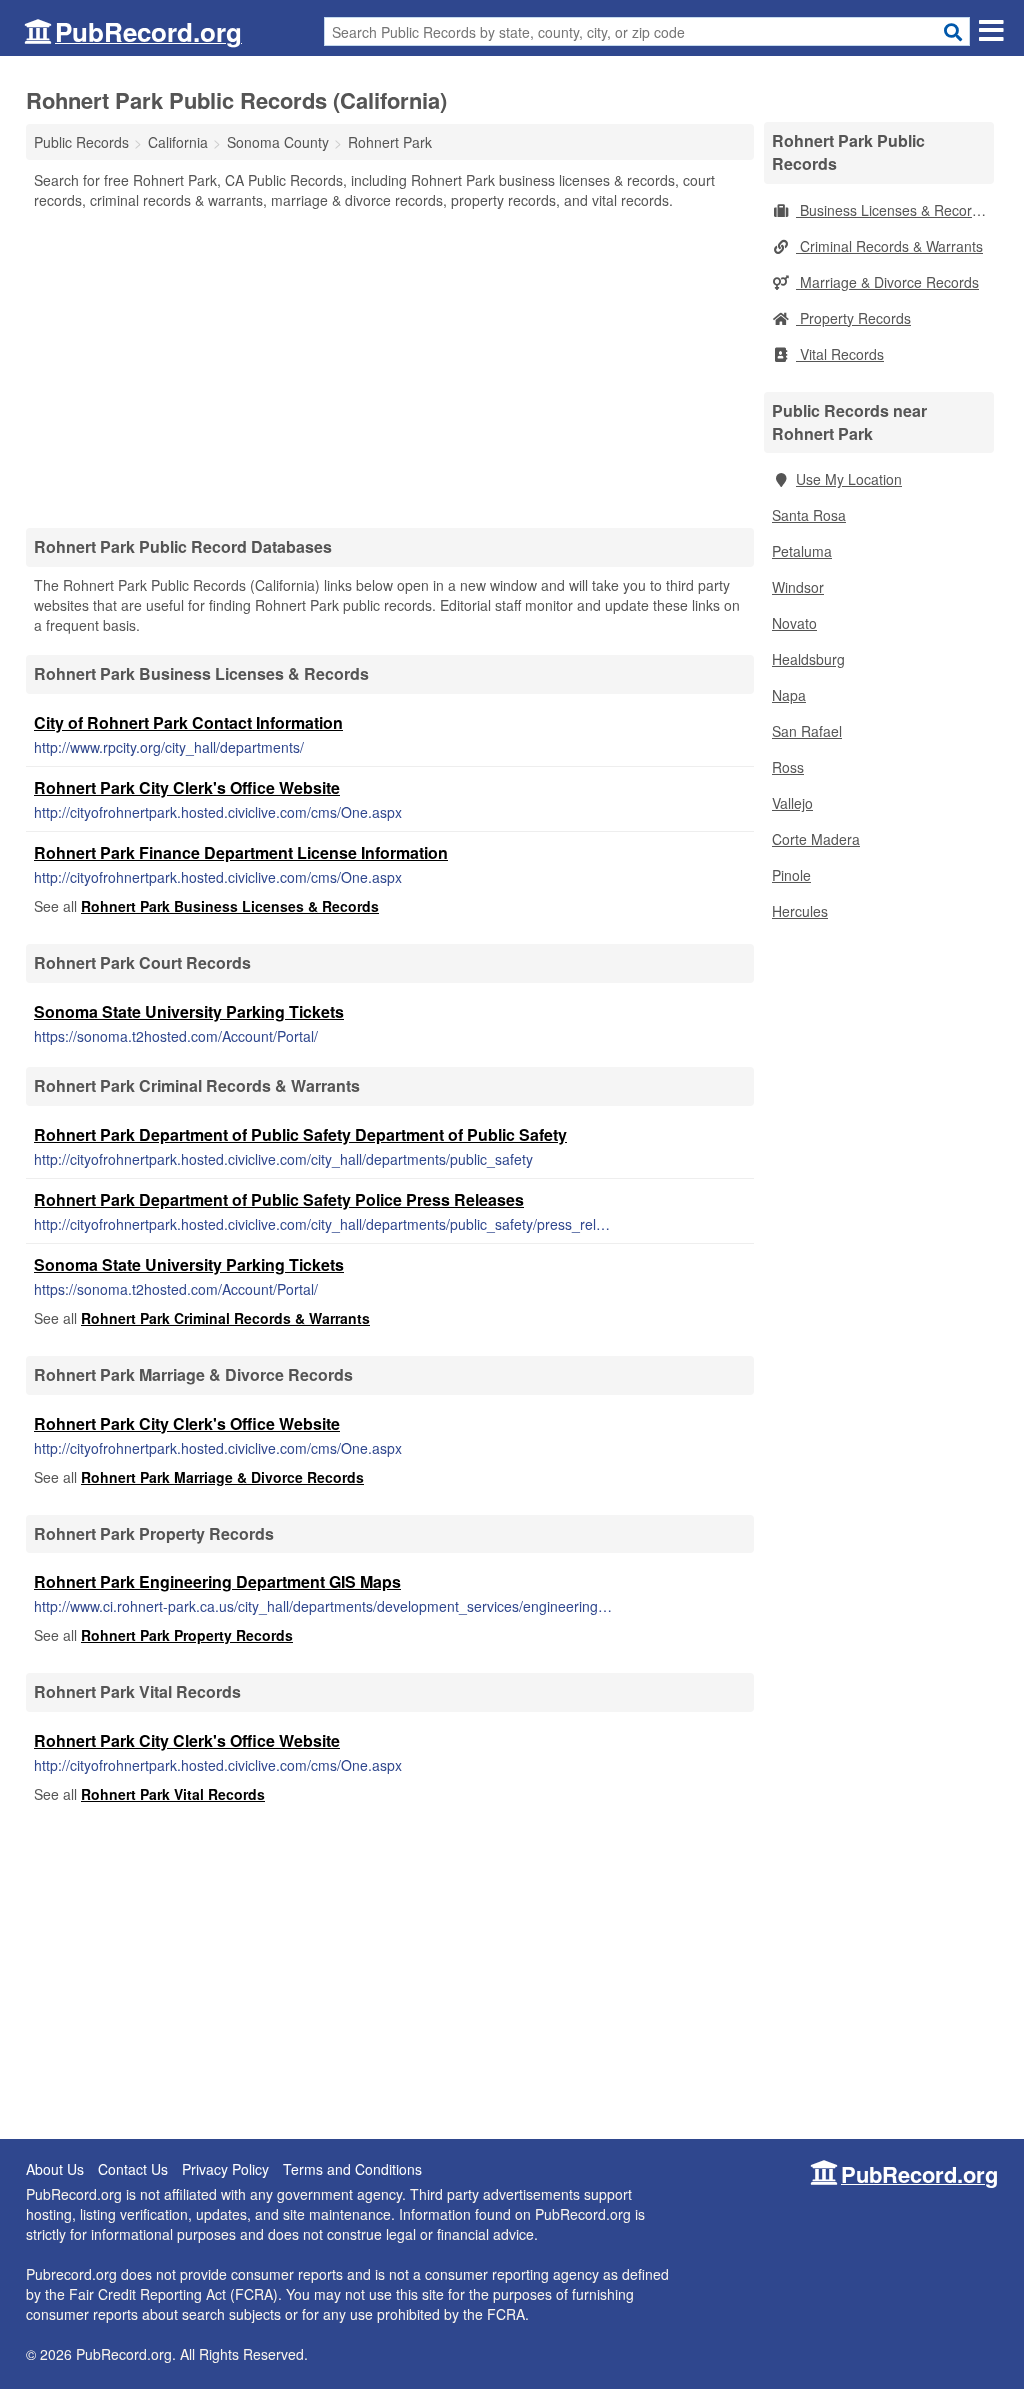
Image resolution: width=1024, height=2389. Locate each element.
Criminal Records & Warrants (889, 246)
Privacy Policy (225, 2169)
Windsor (798, 587)
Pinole (791, 875)
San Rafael (807, 731)
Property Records (853, 318)
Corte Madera (816, 839)
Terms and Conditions (352, 2169)
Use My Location (849, 479)
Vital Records (840, 354)
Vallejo (792, 803)
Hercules (800, 911)
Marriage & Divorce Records (887, 282)
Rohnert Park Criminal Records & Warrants (225, 1318)
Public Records (81, 142)
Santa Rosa (809, 515)
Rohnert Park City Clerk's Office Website (187, 787)
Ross (788, 767)
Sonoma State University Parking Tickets (189, 1011)
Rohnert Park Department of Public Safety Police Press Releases (279, 1199)
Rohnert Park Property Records (187, 1635)
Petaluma (802, 551)
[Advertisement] (390, 368)
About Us (55, 2169)
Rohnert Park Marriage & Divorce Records (222, 1477)
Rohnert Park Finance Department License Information (241, 852)
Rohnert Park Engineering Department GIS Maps (217, 1581)
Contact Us (133, 2169)
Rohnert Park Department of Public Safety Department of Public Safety (300, 1134)
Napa (789, 695)
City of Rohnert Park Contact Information (188, 722)
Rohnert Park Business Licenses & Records (230, 906)
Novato (794, 623)
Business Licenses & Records (891, 210)
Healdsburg (808, 659)
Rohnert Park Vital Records (173, 1794)
